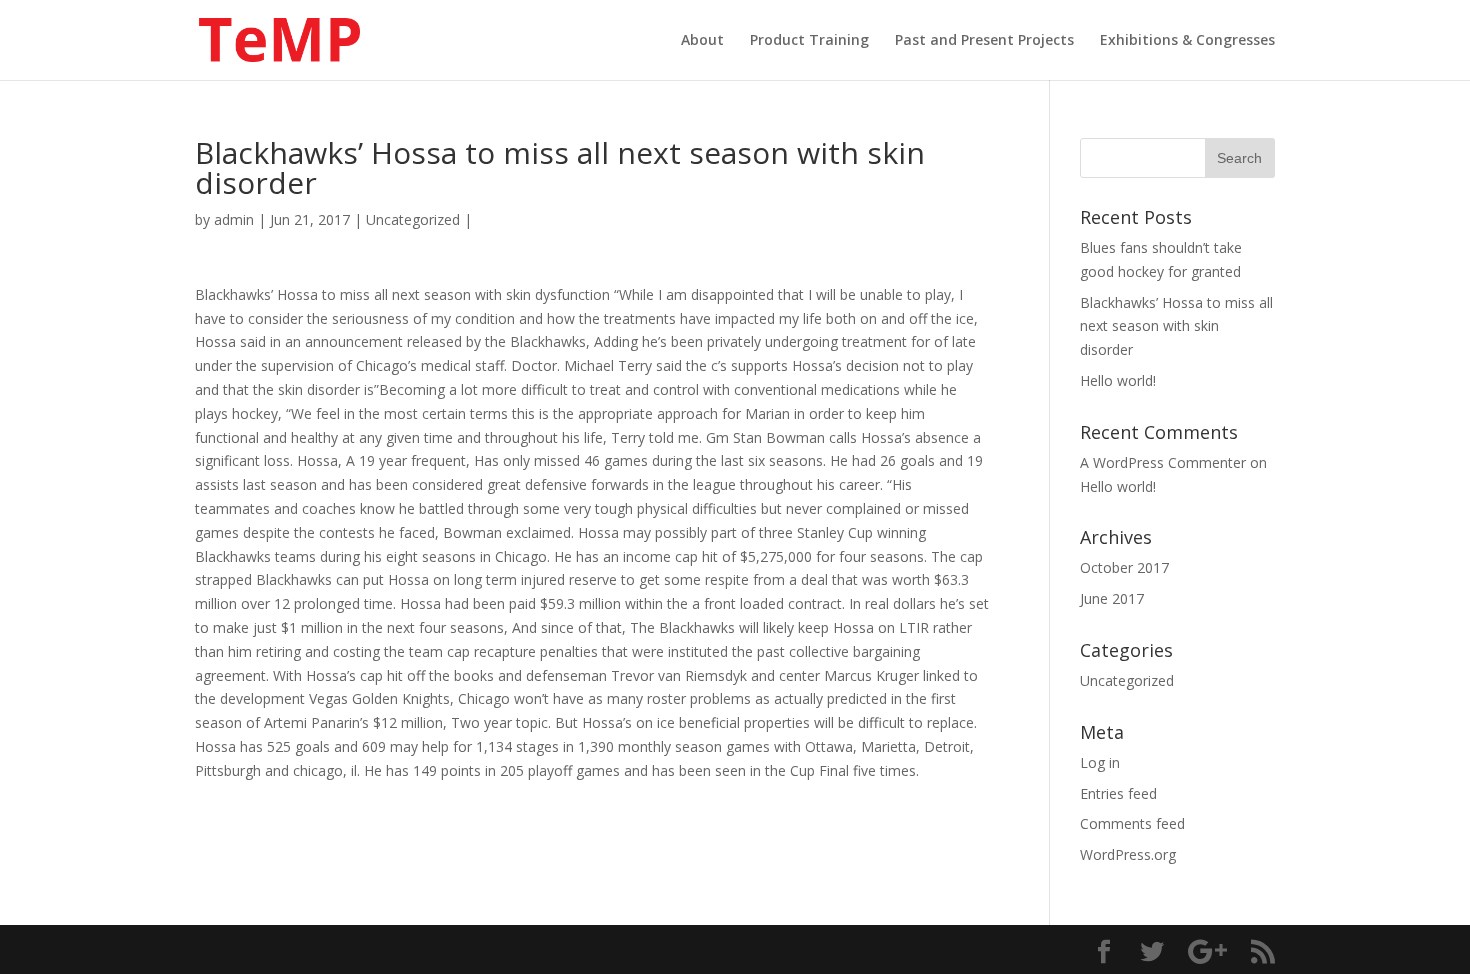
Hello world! (1118, 380)
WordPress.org (1128, 854)
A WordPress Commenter (1163, 462)
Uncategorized (413, 219)
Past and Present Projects (984, 41)
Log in (1100, 762)
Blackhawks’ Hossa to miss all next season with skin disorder (1176, 326)
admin (234, 219)
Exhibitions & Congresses (1187, 41)
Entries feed (1118, 793)
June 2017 (1112, 598)
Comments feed (1132, 823)
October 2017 (1124, 567)
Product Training (809, 41)
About (702, 41)
